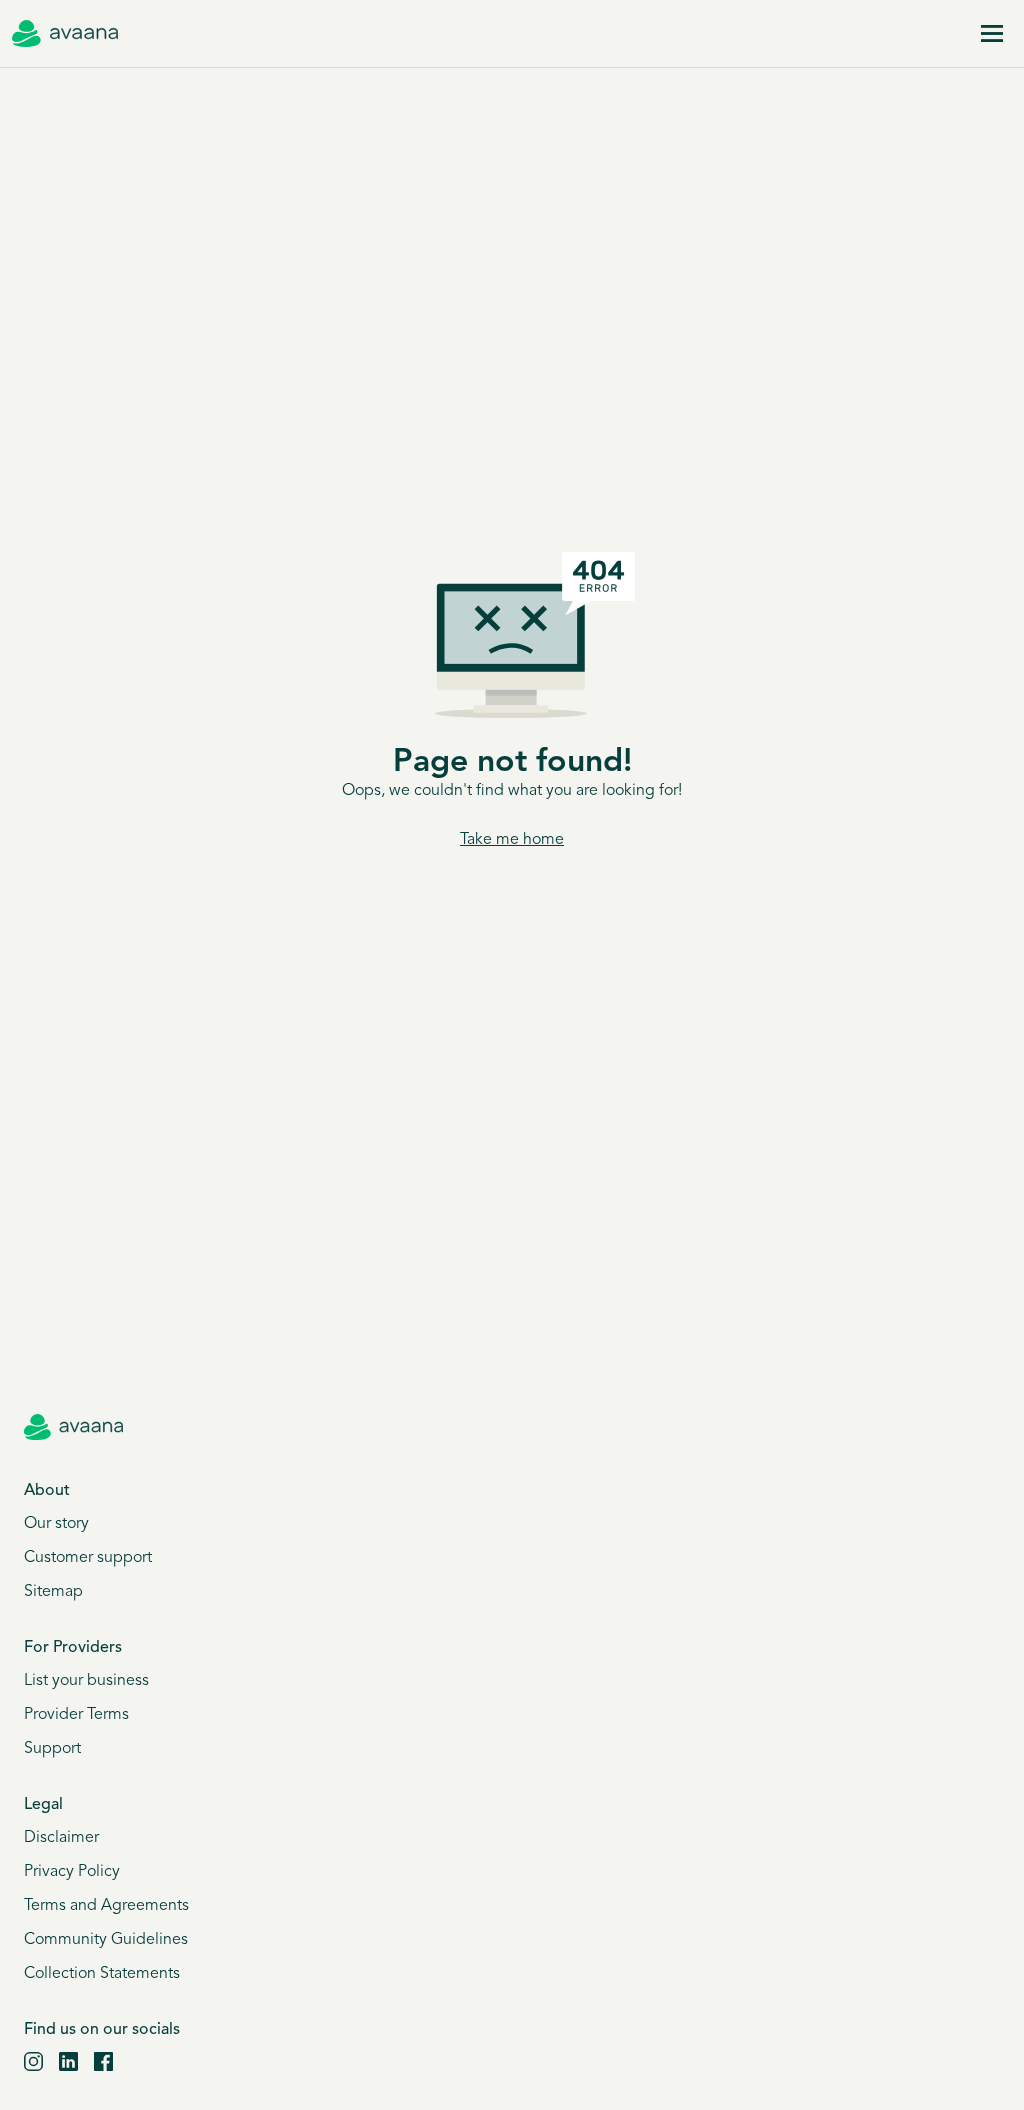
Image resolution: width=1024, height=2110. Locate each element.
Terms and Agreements (106, 1906)
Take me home (512, 840)
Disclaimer (61, 1838)
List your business (86, 1681)
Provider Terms (76, 1715)
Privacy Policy (72, 1872)
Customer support (88, 1558)
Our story (56, 1524)
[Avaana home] (65, 34)
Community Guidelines (106, 1940)
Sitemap (53, 1592)
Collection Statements (102, 1974)
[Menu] (992, 34)
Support (52, 1749)
